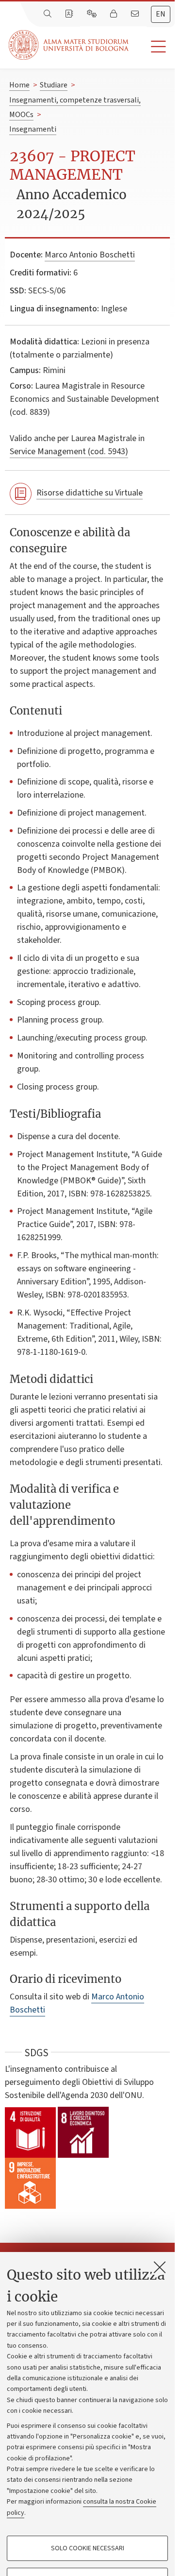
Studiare (54, 85)
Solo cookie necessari (88, 2548)
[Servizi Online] (93, 14)
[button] (152, 47)
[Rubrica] (70, 14)
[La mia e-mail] (136, 14)
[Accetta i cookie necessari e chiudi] (160, 2267)
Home (19, 85)
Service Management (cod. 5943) (69, 452)
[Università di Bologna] (69, 45)
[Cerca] (49, 14)
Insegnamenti (33, 129)
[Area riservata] (115, 14)
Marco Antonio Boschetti (90, 255)
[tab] (161, 14)
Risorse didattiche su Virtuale (90, 493)
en (161, 14)
